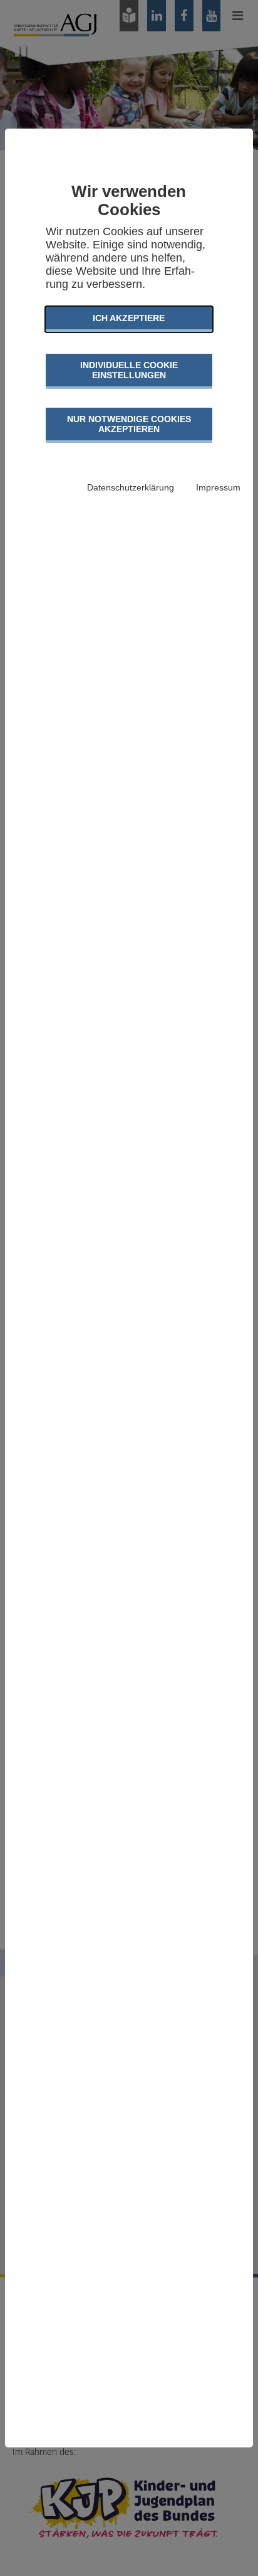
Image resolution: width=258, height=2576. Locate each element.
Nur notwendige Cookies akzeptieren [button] (129, 424)
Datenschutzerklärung (131, 487)
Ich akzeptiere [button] (129, 318)
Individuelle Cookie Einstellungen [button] (129, 370)
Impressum (218, 487)
